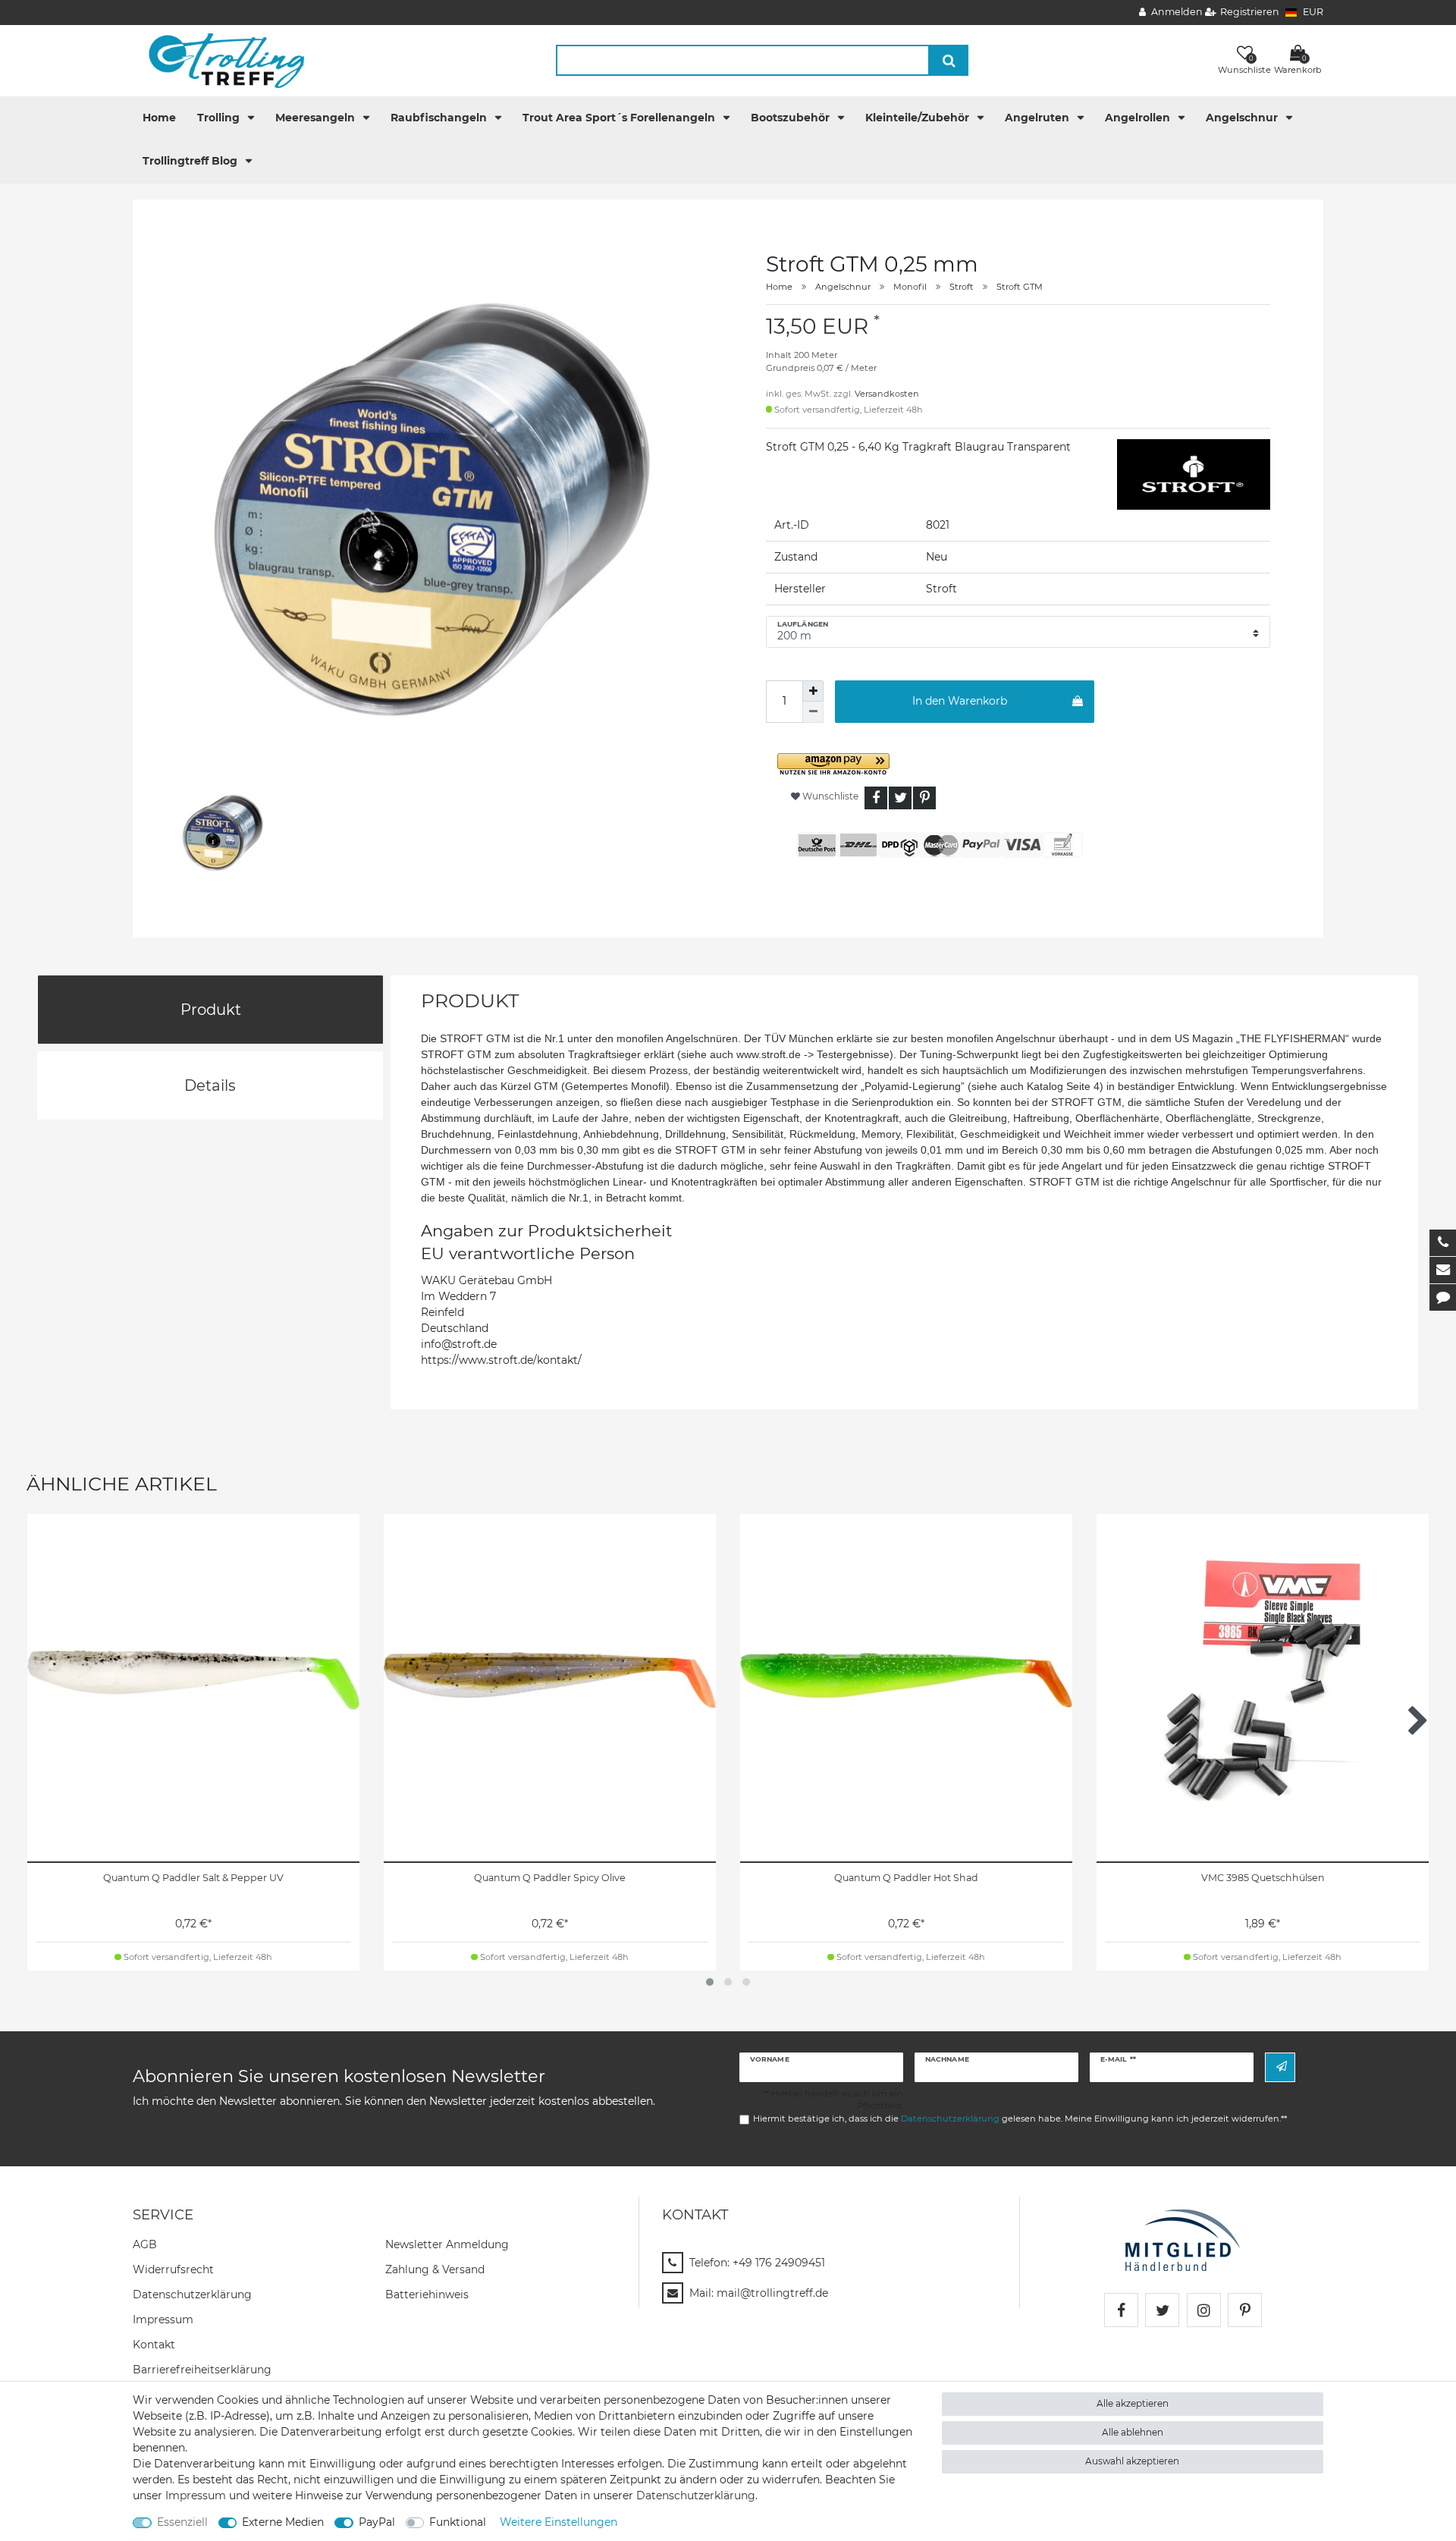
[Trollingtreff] (220, 60)
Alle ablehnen (1133, 2432)
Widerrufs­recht (173, 2269)
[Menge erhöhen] (813, 691)
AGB (145, 2244)
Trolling (220, 118)
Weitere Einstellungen (559, 2522)
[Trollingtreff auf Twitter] (1162, 2310)
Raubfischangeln (440, 118)
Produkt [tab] (211, 1010)
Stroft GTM (1020, 287)
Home (159, 118)
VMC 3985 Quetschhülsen (1263, 1878)
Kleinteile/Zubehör (919, 118)
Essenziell (182, 2522)
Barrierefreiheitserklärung (202, 2370)
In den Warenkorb (960, 701)
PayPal (377, 2522)
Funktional (458, 2522)
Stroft (962, 287)
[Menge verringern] (813, 712)
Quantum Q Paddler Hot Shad (906, 1878)
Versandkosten (887, 394)
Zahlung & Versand (435, 2269)
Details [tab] (210, 1085)
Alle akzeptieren (1133, 2403)
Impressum (163, 2320)
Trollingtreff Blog (191, 161)
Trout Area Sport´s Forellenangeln (620, 118)
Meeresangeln (317, 118)
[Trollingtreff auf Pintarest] (1245, 2310)
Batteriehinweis (427, 2294)
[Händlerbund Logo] (1183, 2239)
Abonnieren (1280, 2067)
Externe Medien (283, 2522)
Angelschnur (1243, 118)
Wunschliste (829, 796)
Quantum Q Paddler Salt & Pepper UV (193, 1878)
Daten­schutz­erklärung (192, 2294)
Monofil (910, 287)
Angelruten (1039, 118)
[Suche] (949, 60)
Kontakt (154, 2345)
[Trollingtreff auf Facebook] (1121, 2310)
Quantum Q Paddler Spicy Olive (550, 1878)
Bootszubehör (792, 118)
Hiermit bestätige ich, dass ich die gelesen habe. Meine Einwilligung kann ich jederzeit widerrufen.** (1020, 2119)
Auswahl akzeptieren (1132, 2461)
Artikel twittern (900, 798)
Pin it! (924, 798)
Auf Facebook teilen (876, 798)
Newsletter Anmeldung (447, 2244)
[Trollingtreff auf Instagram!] (1204, 2310)
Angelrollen (1139, 118)
